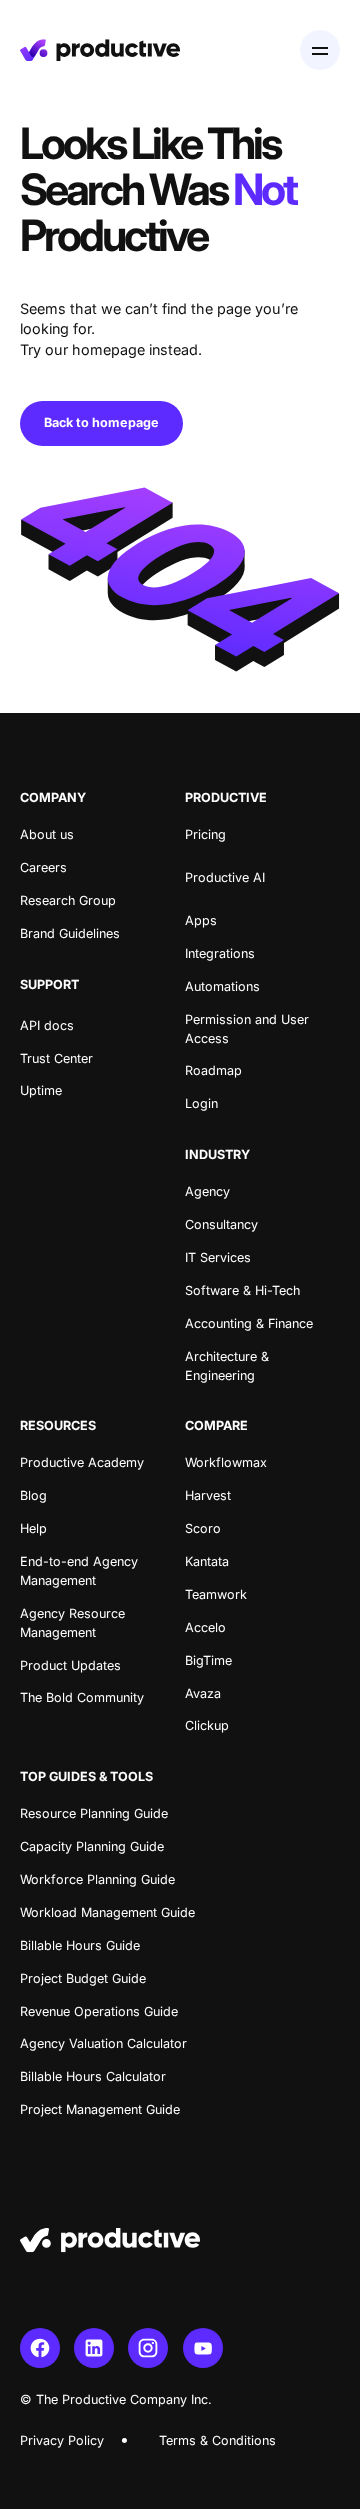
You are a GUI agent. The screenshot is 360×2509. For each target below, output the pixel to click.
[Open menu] (320, 50)
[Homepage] (100, 50)
